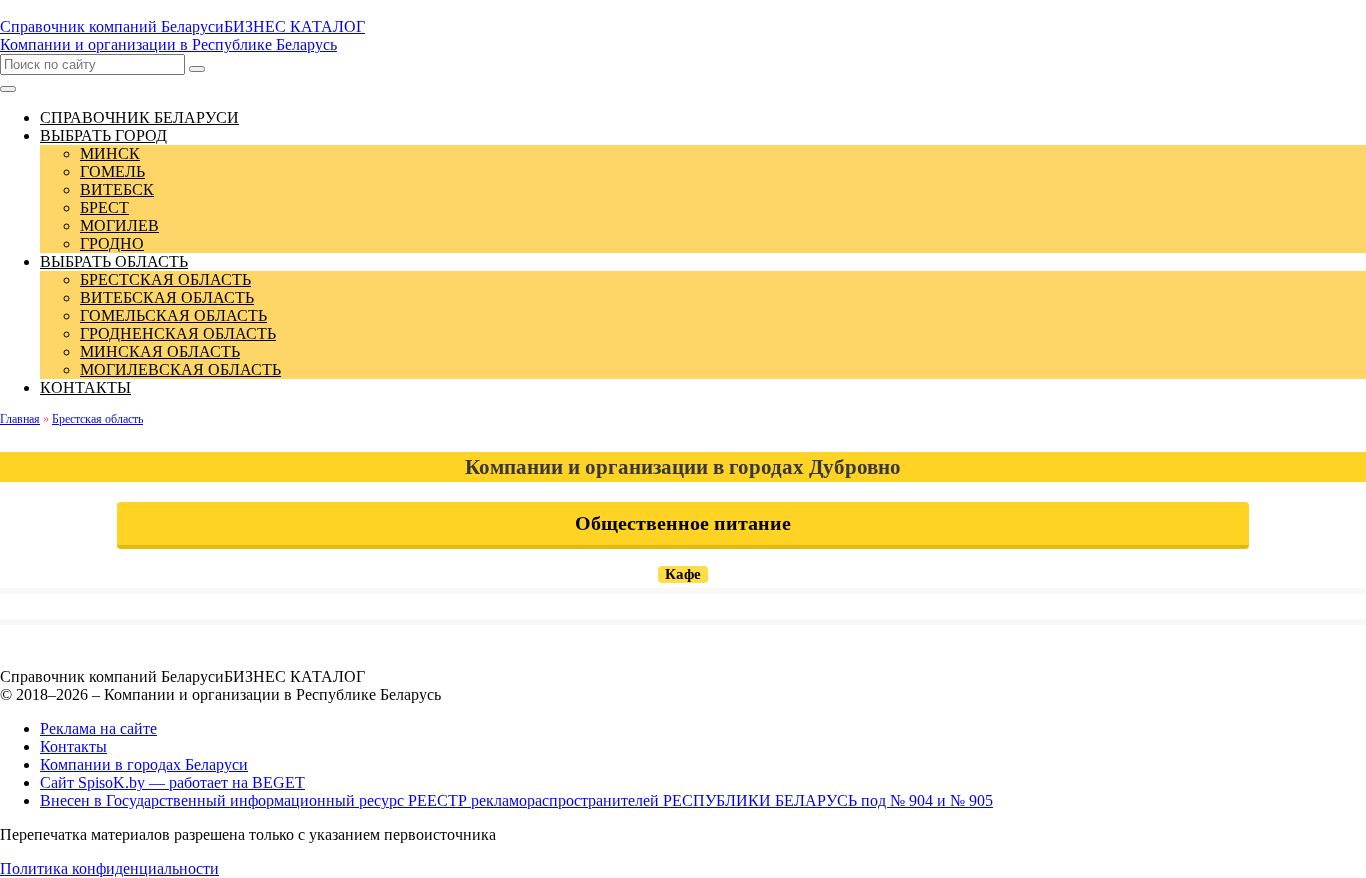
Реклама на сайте (98, 728)
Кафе (683, 574)
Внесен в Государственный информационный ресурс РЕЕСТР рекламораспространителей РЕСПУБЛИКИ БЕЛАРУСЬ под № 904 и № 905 (516, 800)
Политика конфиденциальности (109, 868)
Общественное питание (683, 523)
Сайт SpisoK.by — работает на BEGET (172, 782)
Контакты (73, 746)
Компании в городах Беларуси (144, 764)
